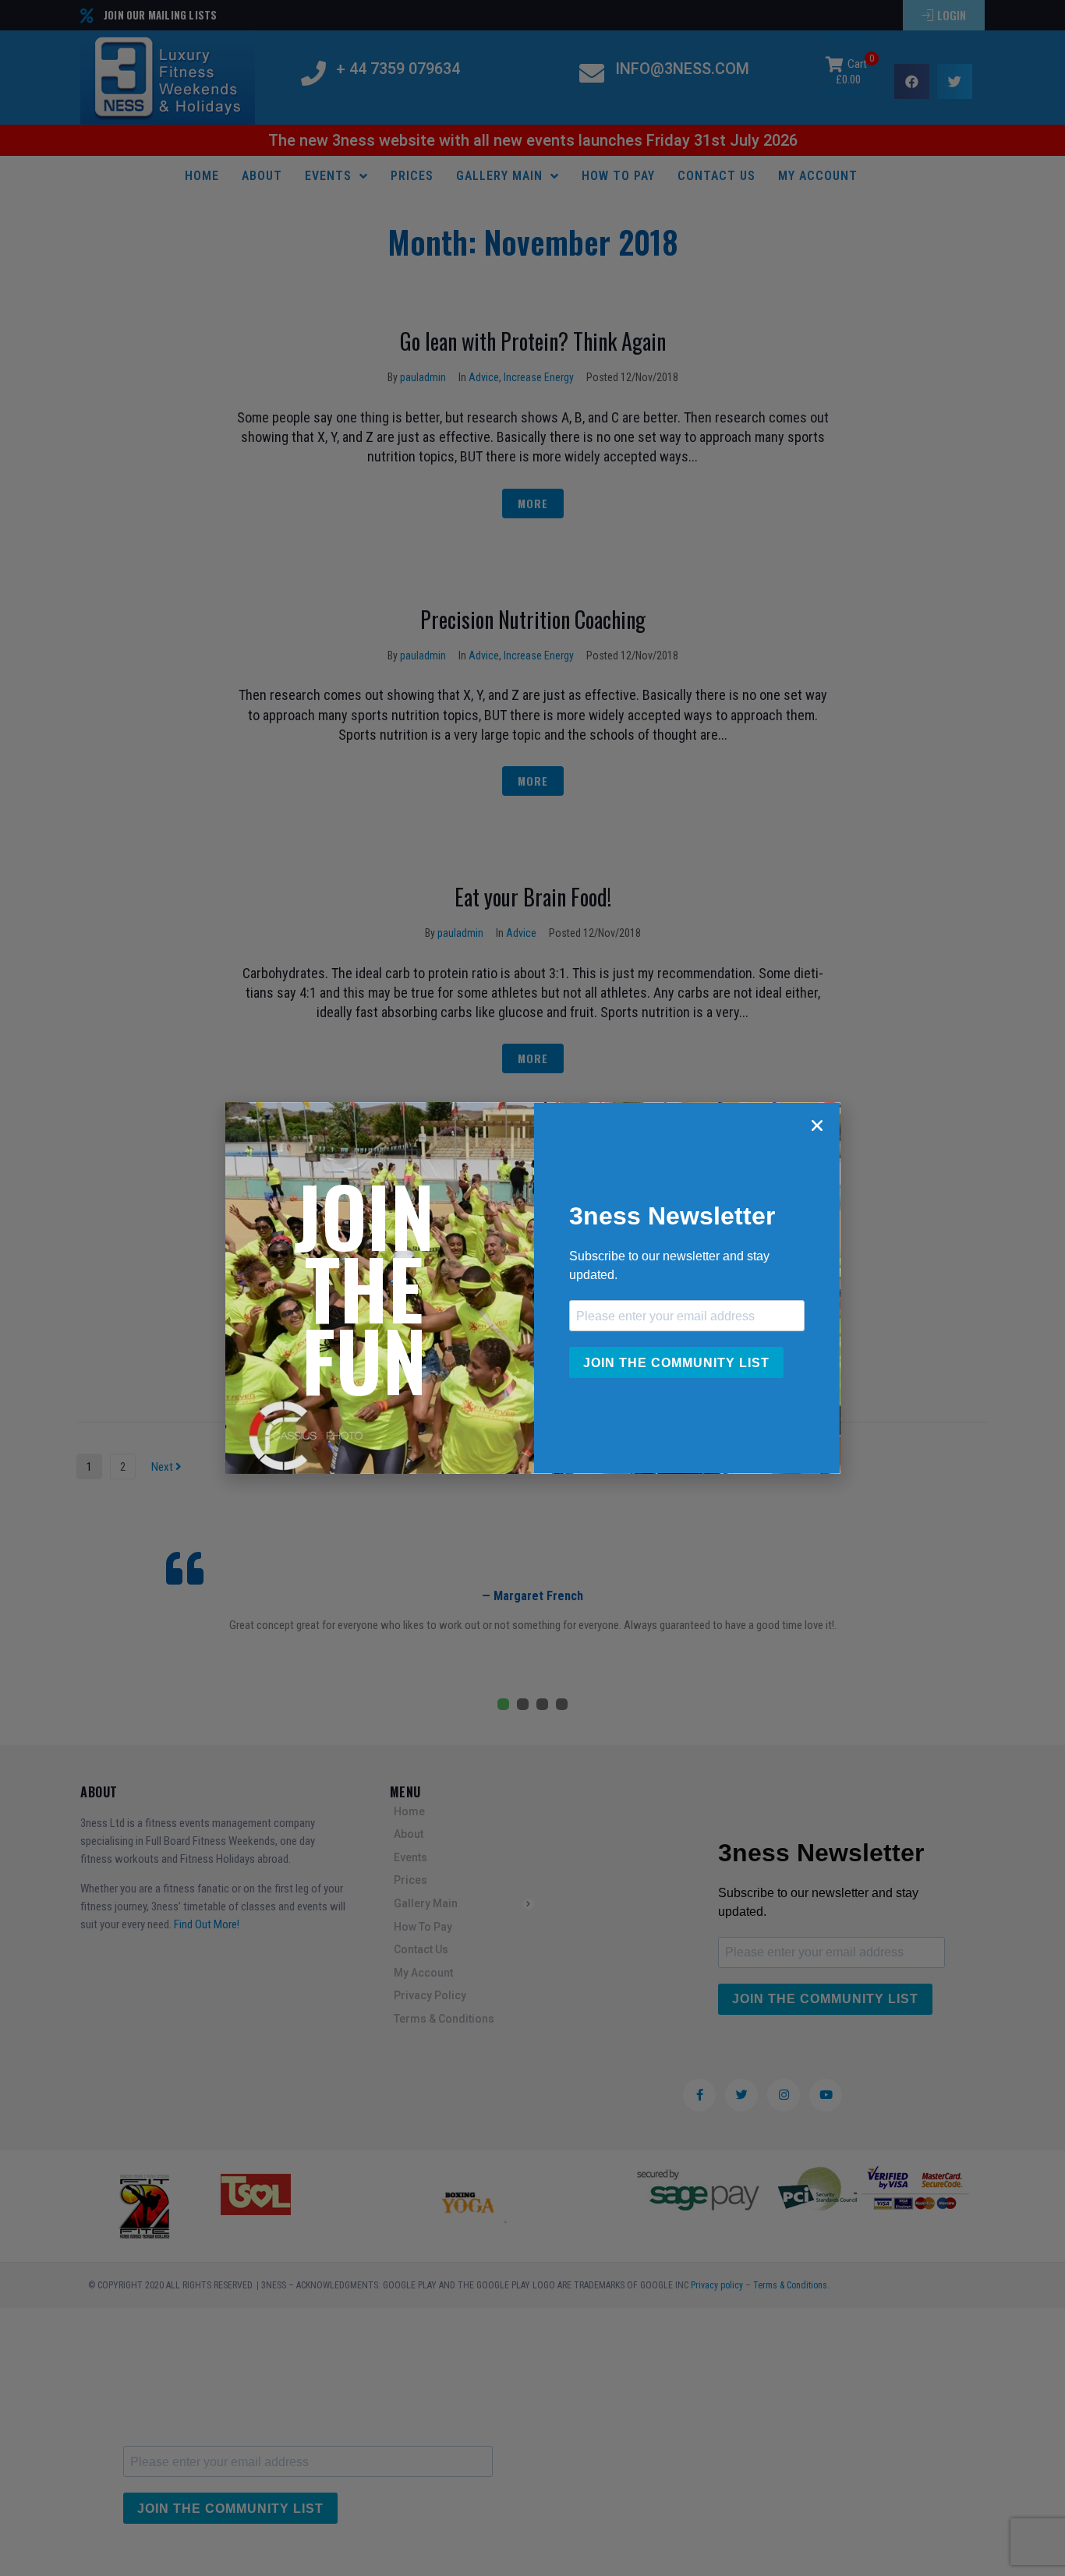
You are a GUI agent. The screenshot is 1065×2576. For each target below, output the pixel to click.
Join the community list (676, 1363)
